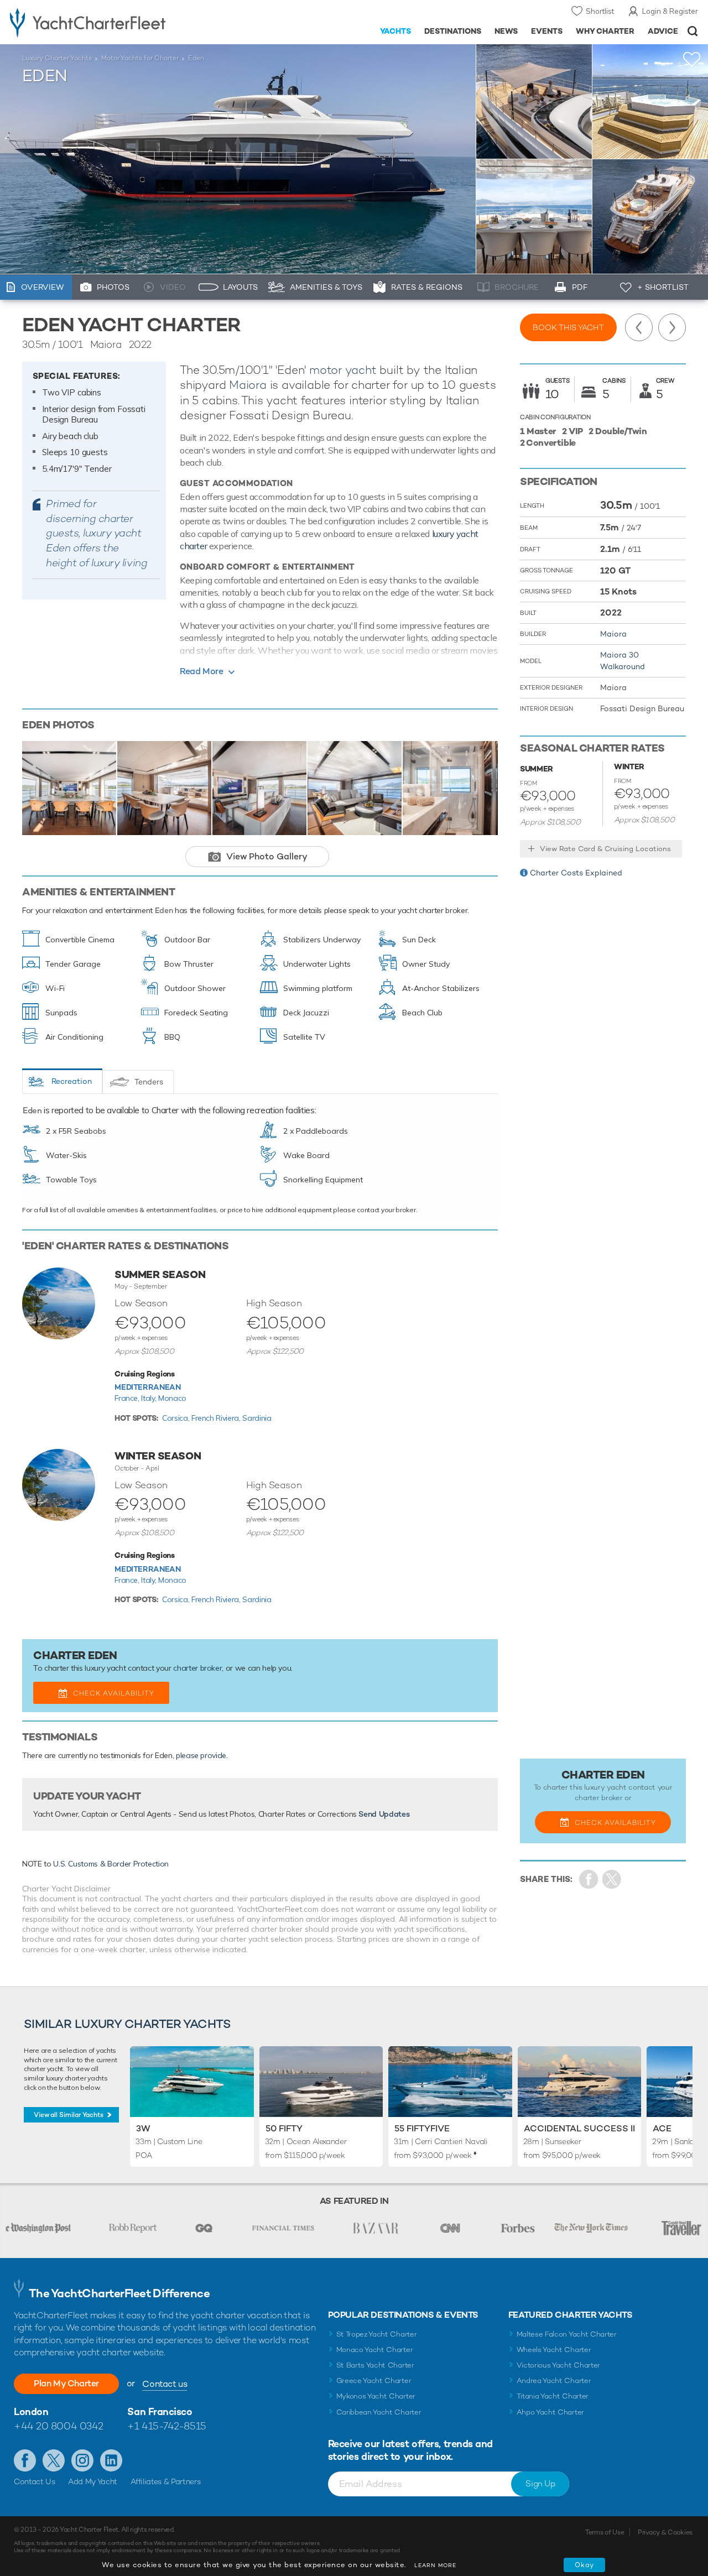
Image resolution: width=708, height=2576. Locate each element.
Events (547, 31)
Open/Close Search (693, 31)
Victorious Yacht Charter (558, 2365)
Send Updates (384, 1814)
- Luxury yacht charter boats (110, 22)
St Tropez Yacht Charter (377, 2334)
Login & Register (670, 11)
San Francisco (160, 2411)
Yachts (396, 31)
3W (143, 2128)
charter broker (197, 1668)
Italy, (150, 1398)
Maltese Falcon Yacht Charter (567, 2334)
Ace (662, 2128)
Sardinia (257, 1418)
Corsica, (177, 1418)
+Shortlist (692, 59)
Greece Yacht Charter (374, 2381)
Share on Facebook (589, 1879)
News (506, 31)
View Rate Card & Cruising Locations (605, 849)
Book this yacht (568, 327)
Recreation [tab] (72, 1081)
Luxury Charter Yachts (57, 58)
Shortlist (600, 11)
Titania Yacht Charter (553, 2396)
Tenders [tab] (149, 1082)
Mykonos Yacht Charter (376, 2396)
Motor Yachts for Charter (140, 58)
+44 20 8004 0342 (59, 2426)
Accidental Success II (579, 2128)
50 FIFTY (284, 2128)
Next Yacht (672, 327)
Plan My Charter (66, 2383)
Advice (663, 31)
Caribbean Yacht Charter (379, 2412)
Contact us (165, 2384)
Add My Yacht (93, 2481)
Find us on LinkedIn (111, 2460)
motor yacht (343, 370)
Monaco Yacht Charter (375, 2350)
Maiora (248, 385)
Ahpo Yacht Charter (550, 2412)
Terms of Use (605, 2532)
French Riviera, (217, 1418)
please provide (201, 1755)
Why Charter (605, 31)
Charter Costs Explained (576, 873)
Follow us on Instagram (82, 2460)
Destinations (453, 31)
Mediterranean (147, 1387)
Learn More (435, 2565)
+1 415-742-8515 (166, 2426)
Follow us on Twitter (54, 2460)
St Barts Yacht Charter (375, 2365)
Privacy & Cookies (665, 2532)
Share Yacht (612, 1879)
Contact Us (35, 2481)
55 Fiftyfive (422, 2128)
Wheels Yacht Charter (554, 2350)
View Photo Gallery (267, 856)
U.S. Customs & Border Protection (111, 1864)
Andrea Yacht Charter (554, 2381)
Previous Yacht (639, 327)
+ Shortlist (663, 287)
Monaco (172, 1398)
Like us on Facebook (25, 2460)
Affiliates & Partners (166, 2481)
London (31, 2411)
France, (128, 1398)
